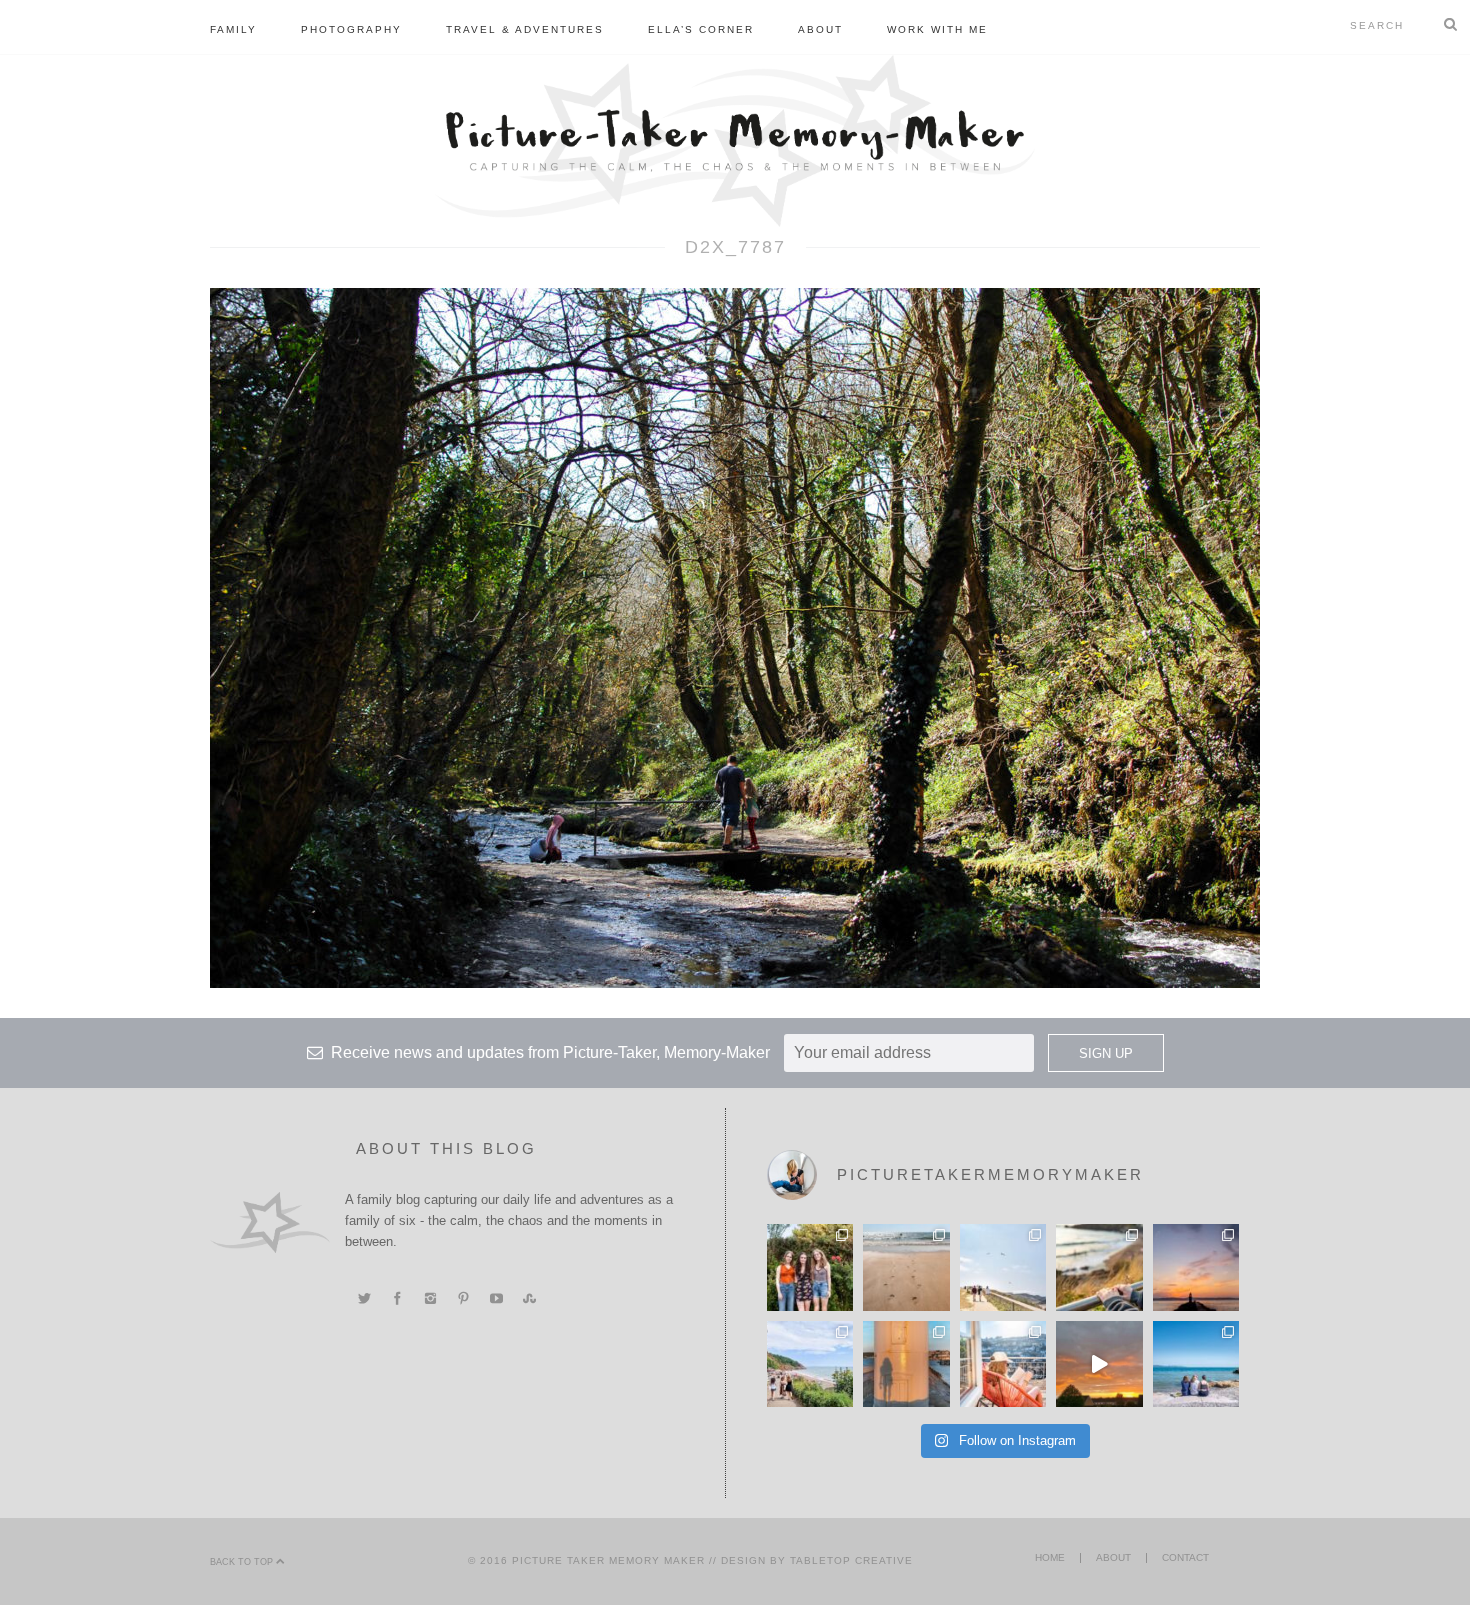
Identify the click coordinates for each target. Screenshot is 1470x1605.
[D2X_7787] (735, 637)
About (820, 29)
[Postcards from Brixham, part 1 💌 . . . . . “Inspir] (1196, 1364)
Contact (1185, 1557)
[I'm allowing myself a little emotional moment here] (810, 1267)
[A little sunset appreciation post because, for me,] (1196, 1267)
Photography (351, 29)
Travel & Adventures (525, 29)
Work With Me (937, 29)
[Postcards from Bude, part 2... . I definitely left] (906, 1267)
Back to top (243, 1562)
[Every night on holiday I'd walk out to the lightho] (906, 1364)
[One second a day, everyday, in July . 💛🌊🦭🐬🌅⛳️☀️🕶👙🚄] (1099, 1364)
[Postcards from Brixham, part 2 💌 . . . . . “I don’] (810, 1364)
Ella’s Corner (701, 29)
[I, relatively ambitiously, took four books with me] (1003, 1364)
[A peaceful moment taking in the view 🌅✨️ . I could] (1099, 1267)
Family (233, 29)
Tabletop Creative (851, 1560)
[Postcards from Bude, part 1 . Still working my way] (1003, 1267)
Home (1050, 1557)
